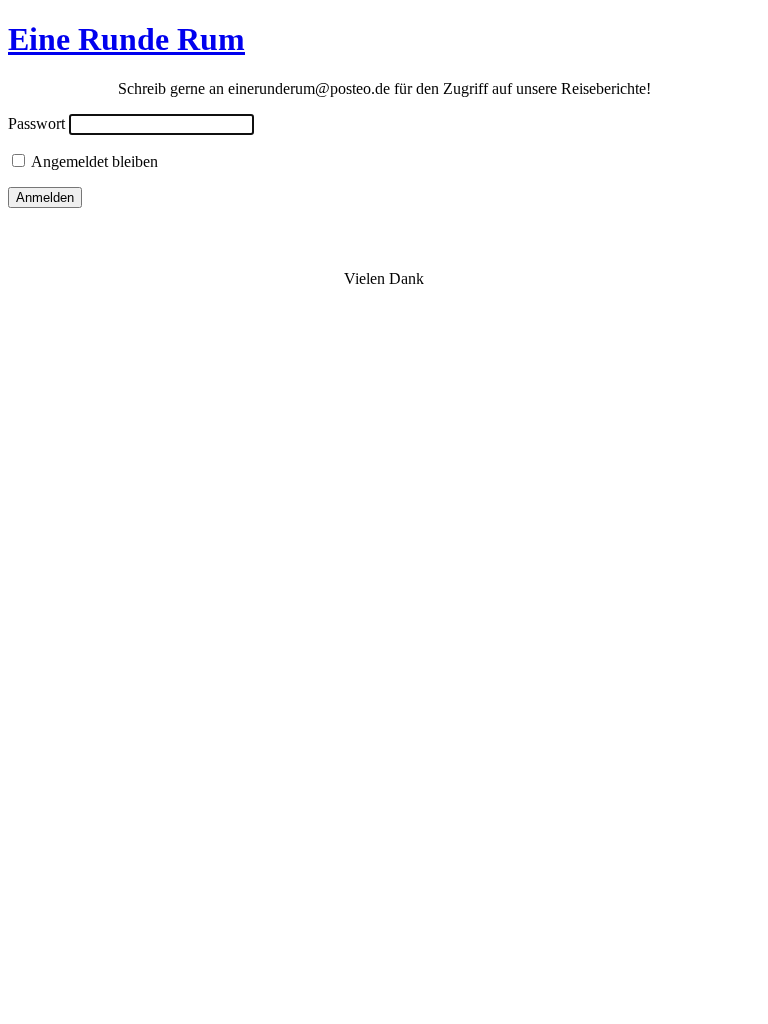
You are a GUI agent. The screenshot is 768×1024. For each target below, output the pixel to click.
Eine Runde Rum (126, 39)
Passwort (36, 123)
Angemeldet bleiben (93, 161)
